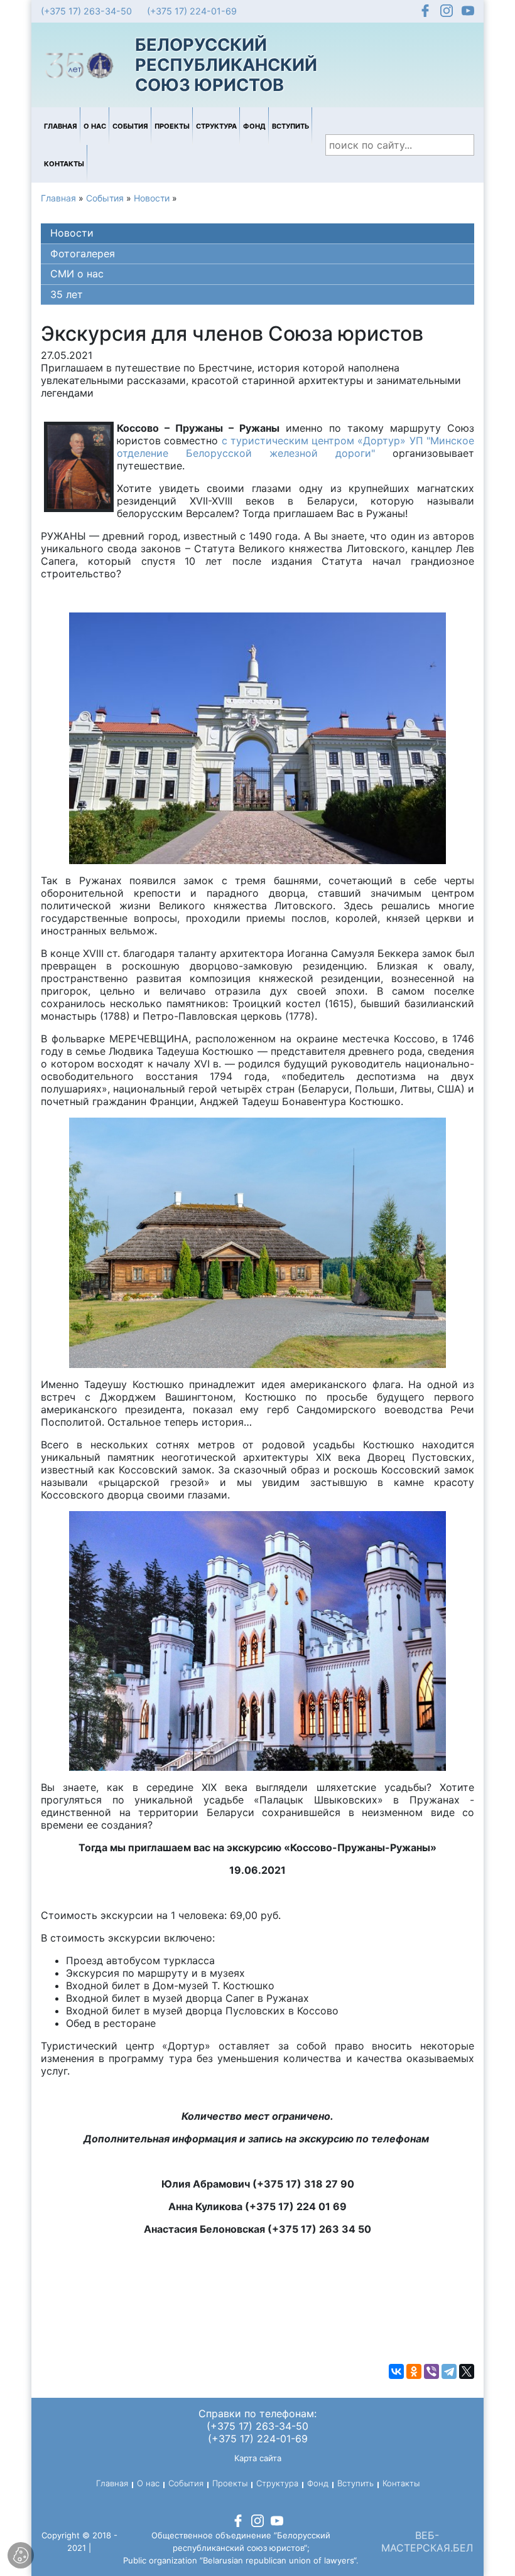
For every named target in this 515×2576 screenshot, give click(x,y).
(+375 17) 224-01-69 (192, 11)
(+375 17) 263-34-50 (86, 11)
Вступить (290, 126)
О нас (95, 126)
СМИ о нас (77, 274)
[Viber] (431, 2371)
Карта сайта (258, 2458)
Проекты (172, 126)
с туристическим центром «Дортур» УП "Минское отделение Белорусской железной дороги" (295, 447)
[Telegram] (449, 2371)
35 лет (67, 294)
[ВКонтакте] (396, 2371)
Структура (216, 126)
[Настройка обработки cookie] (21, 2555)
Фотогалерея (83, 254)
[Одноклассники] (414, 2371)
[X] (467, 2371)
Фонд (254, 126)
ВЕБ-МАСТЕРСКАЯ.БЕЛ (427, 2541)
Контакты (64, 164)
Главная (61, 126)
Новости (152, 198)
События (130, 126)
